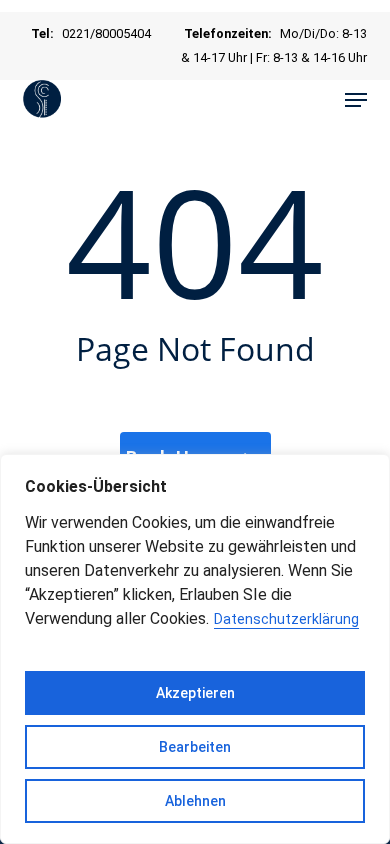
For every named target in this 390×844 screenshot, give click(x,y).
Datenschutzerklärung (286, 619)
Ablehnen (195, 801)
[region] (195, 649)
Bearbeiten (195, 747)
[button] (356, 100)
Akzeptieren (195, 693)
